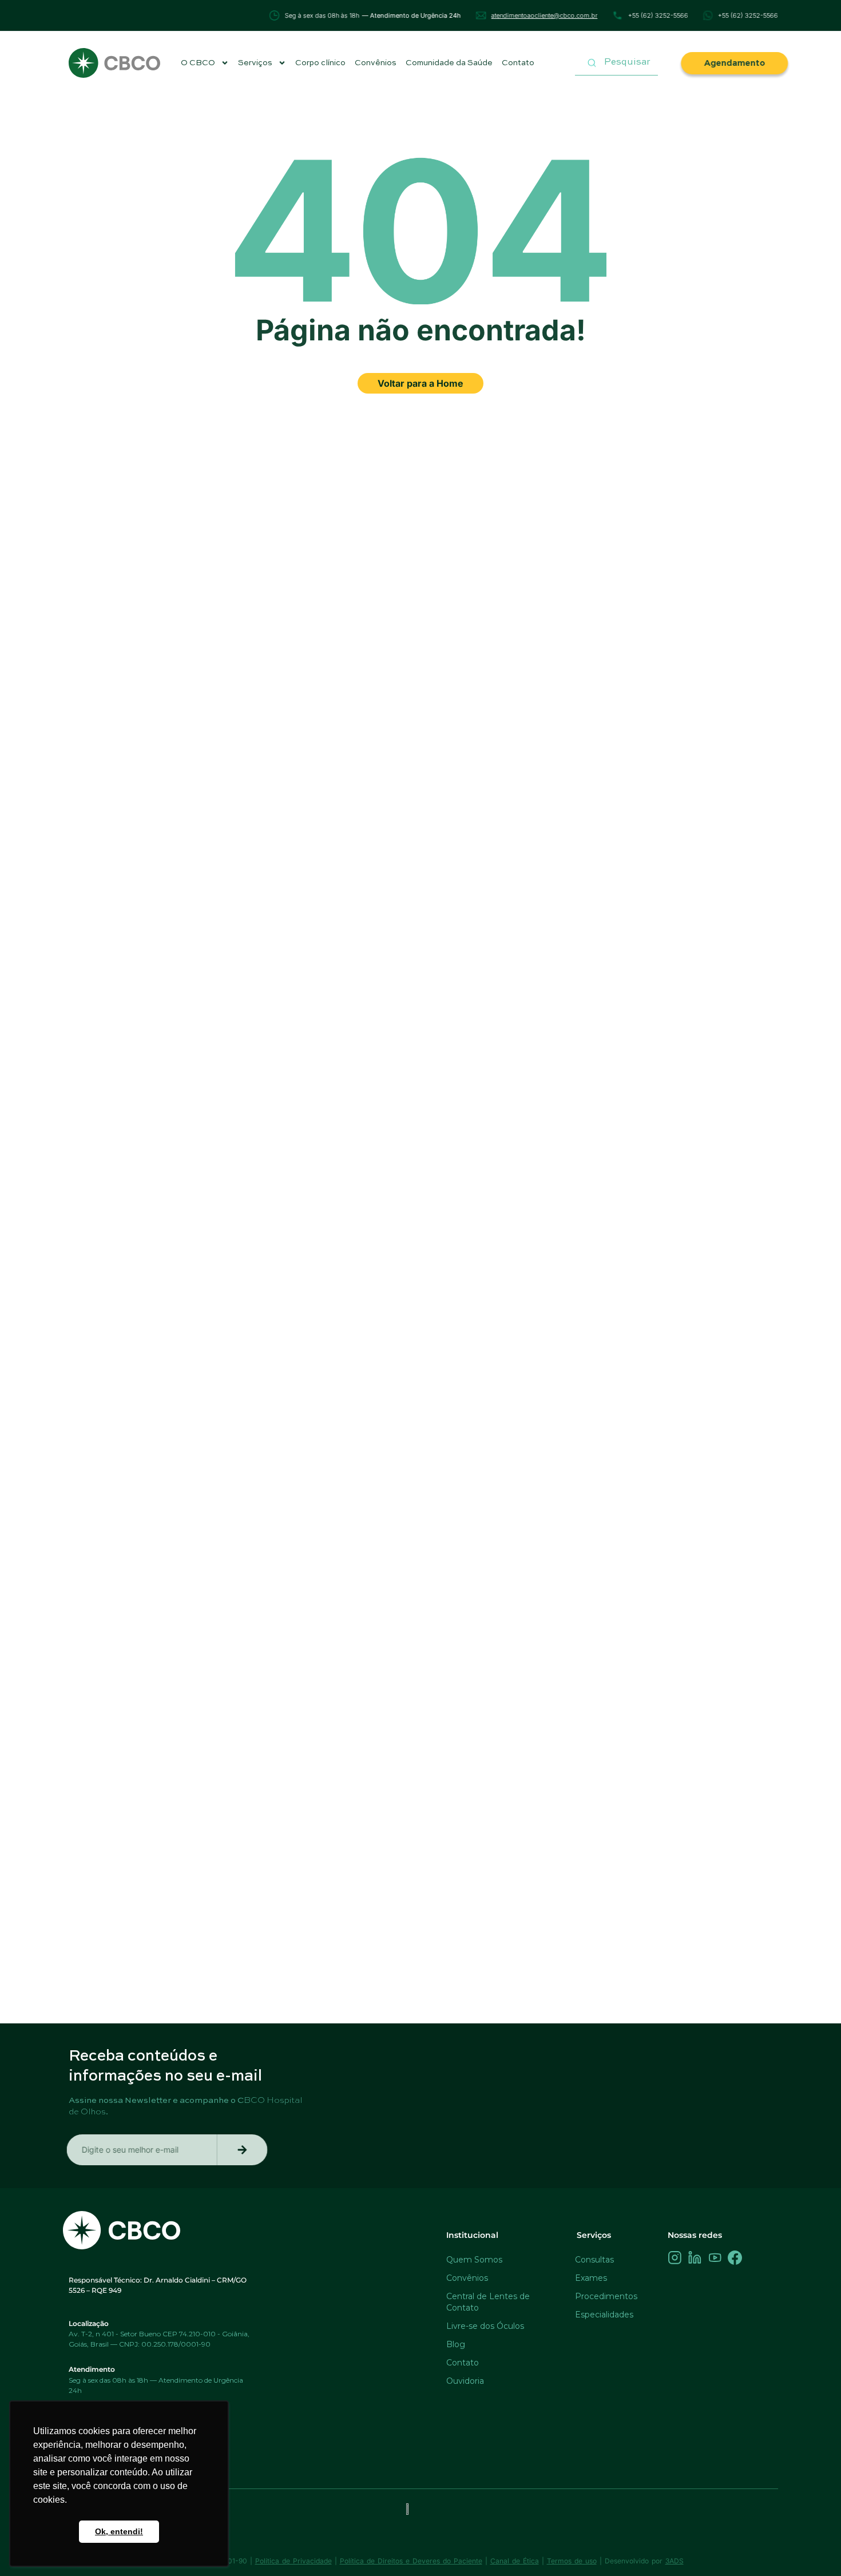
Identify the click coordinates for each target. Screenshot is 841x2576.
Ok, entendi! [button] (119, 2531)
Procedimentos (606, 2296)
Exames (591, 2278)
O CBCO (198, 63)
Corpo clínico (320, 63)
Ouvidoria (465, 2381)
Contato (518, 63)
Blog (456, 2344)
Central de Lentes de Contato (488, 2302)
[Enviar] (244, 2150)
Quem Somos (474, 2260)
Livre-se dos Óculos (485, 2326)
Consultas (594, 2260)
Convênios (376, 63)
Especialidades (604, 2315)
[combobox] (616, 63)
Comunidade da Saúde (449, 63)
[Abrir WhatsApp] (812, 2547)
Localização (89, 2323)
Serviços (255, 63)
